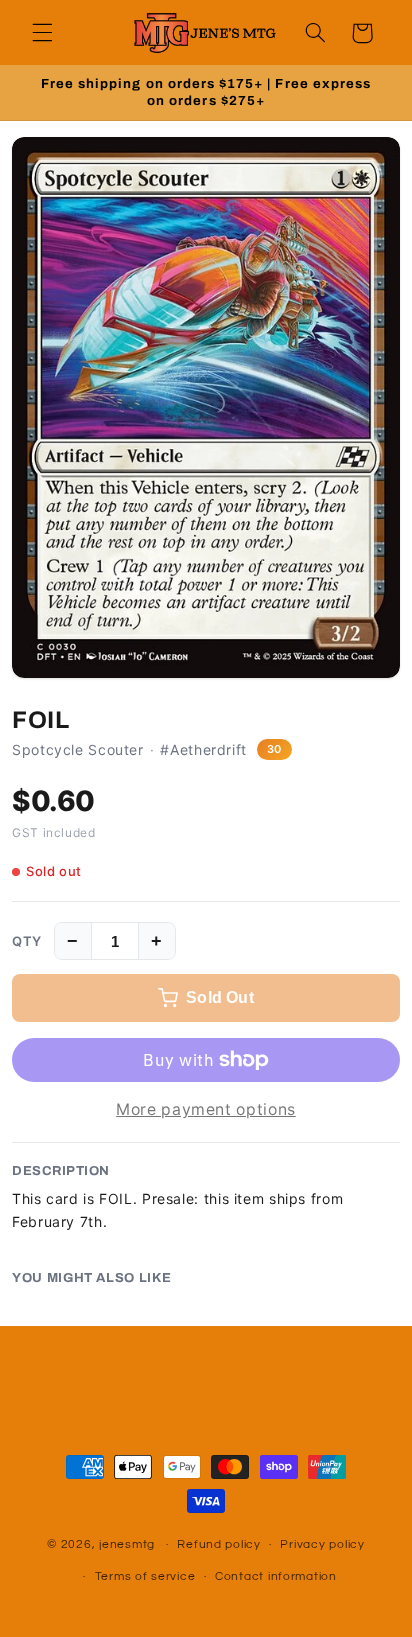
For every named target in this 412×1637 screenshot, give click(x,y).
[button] (42, 33)
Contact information (276, 1576)
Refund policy (219, 1544)
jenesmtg (127, 1544)
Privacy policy (322, 1544)
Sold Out (220, 997)
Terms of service (145, 1576)
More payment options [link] (206, 1109)
